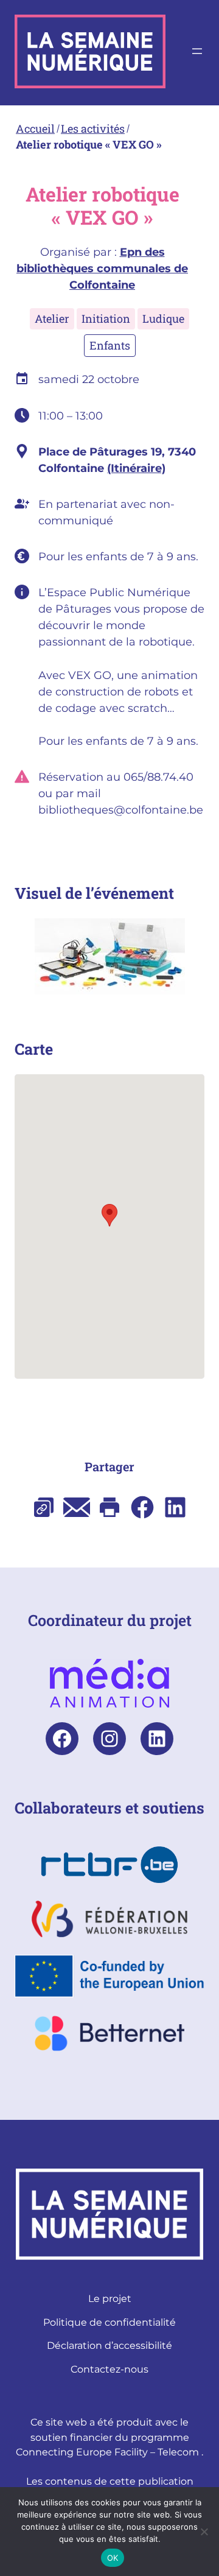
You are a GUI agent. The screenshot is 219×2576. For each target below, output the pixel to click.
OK (113, 2558)
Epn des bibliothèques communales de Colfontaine (102, 269)
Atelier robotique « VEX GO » (89, 144)
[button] (109, 1215)
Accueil (35, 128)
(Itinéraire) (136, 468)
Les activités (93, 128)
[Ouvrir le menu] (197, 51)
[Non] (204, 2532)
